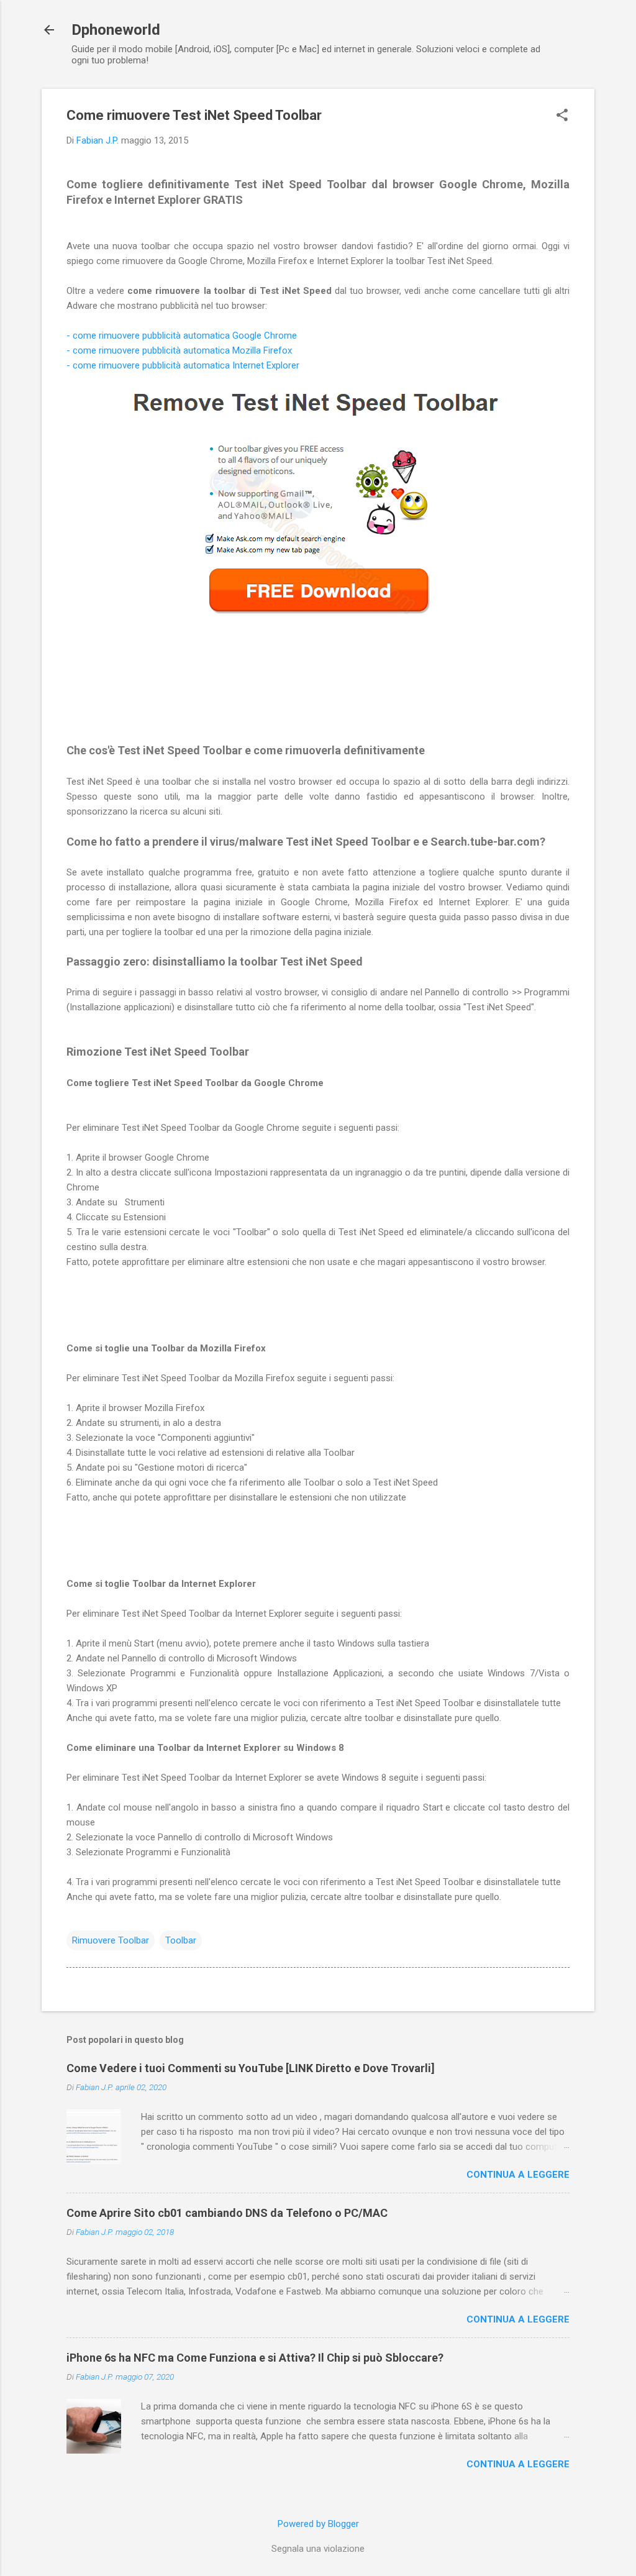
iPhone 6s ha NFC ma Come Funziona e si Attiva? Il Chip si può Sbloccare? (255, 2358)
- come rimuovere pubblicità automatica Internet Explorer (183, 365)
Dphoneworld (116, 30)
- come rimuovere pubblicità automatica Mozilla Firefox (179, 350)
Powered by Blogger (318, 2524)
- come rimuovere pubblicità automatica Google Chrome (182, 336)
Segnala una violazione (318, 2549)
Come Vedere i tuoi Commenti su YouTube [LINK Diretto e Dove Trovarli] (251, 2068)
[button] (562, 116)
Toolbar (181, 1940)
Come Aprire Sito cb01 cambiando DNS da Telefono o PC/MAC (227, 2213)
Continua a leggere (518, 2175)
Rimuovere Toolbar (111, 1940)
